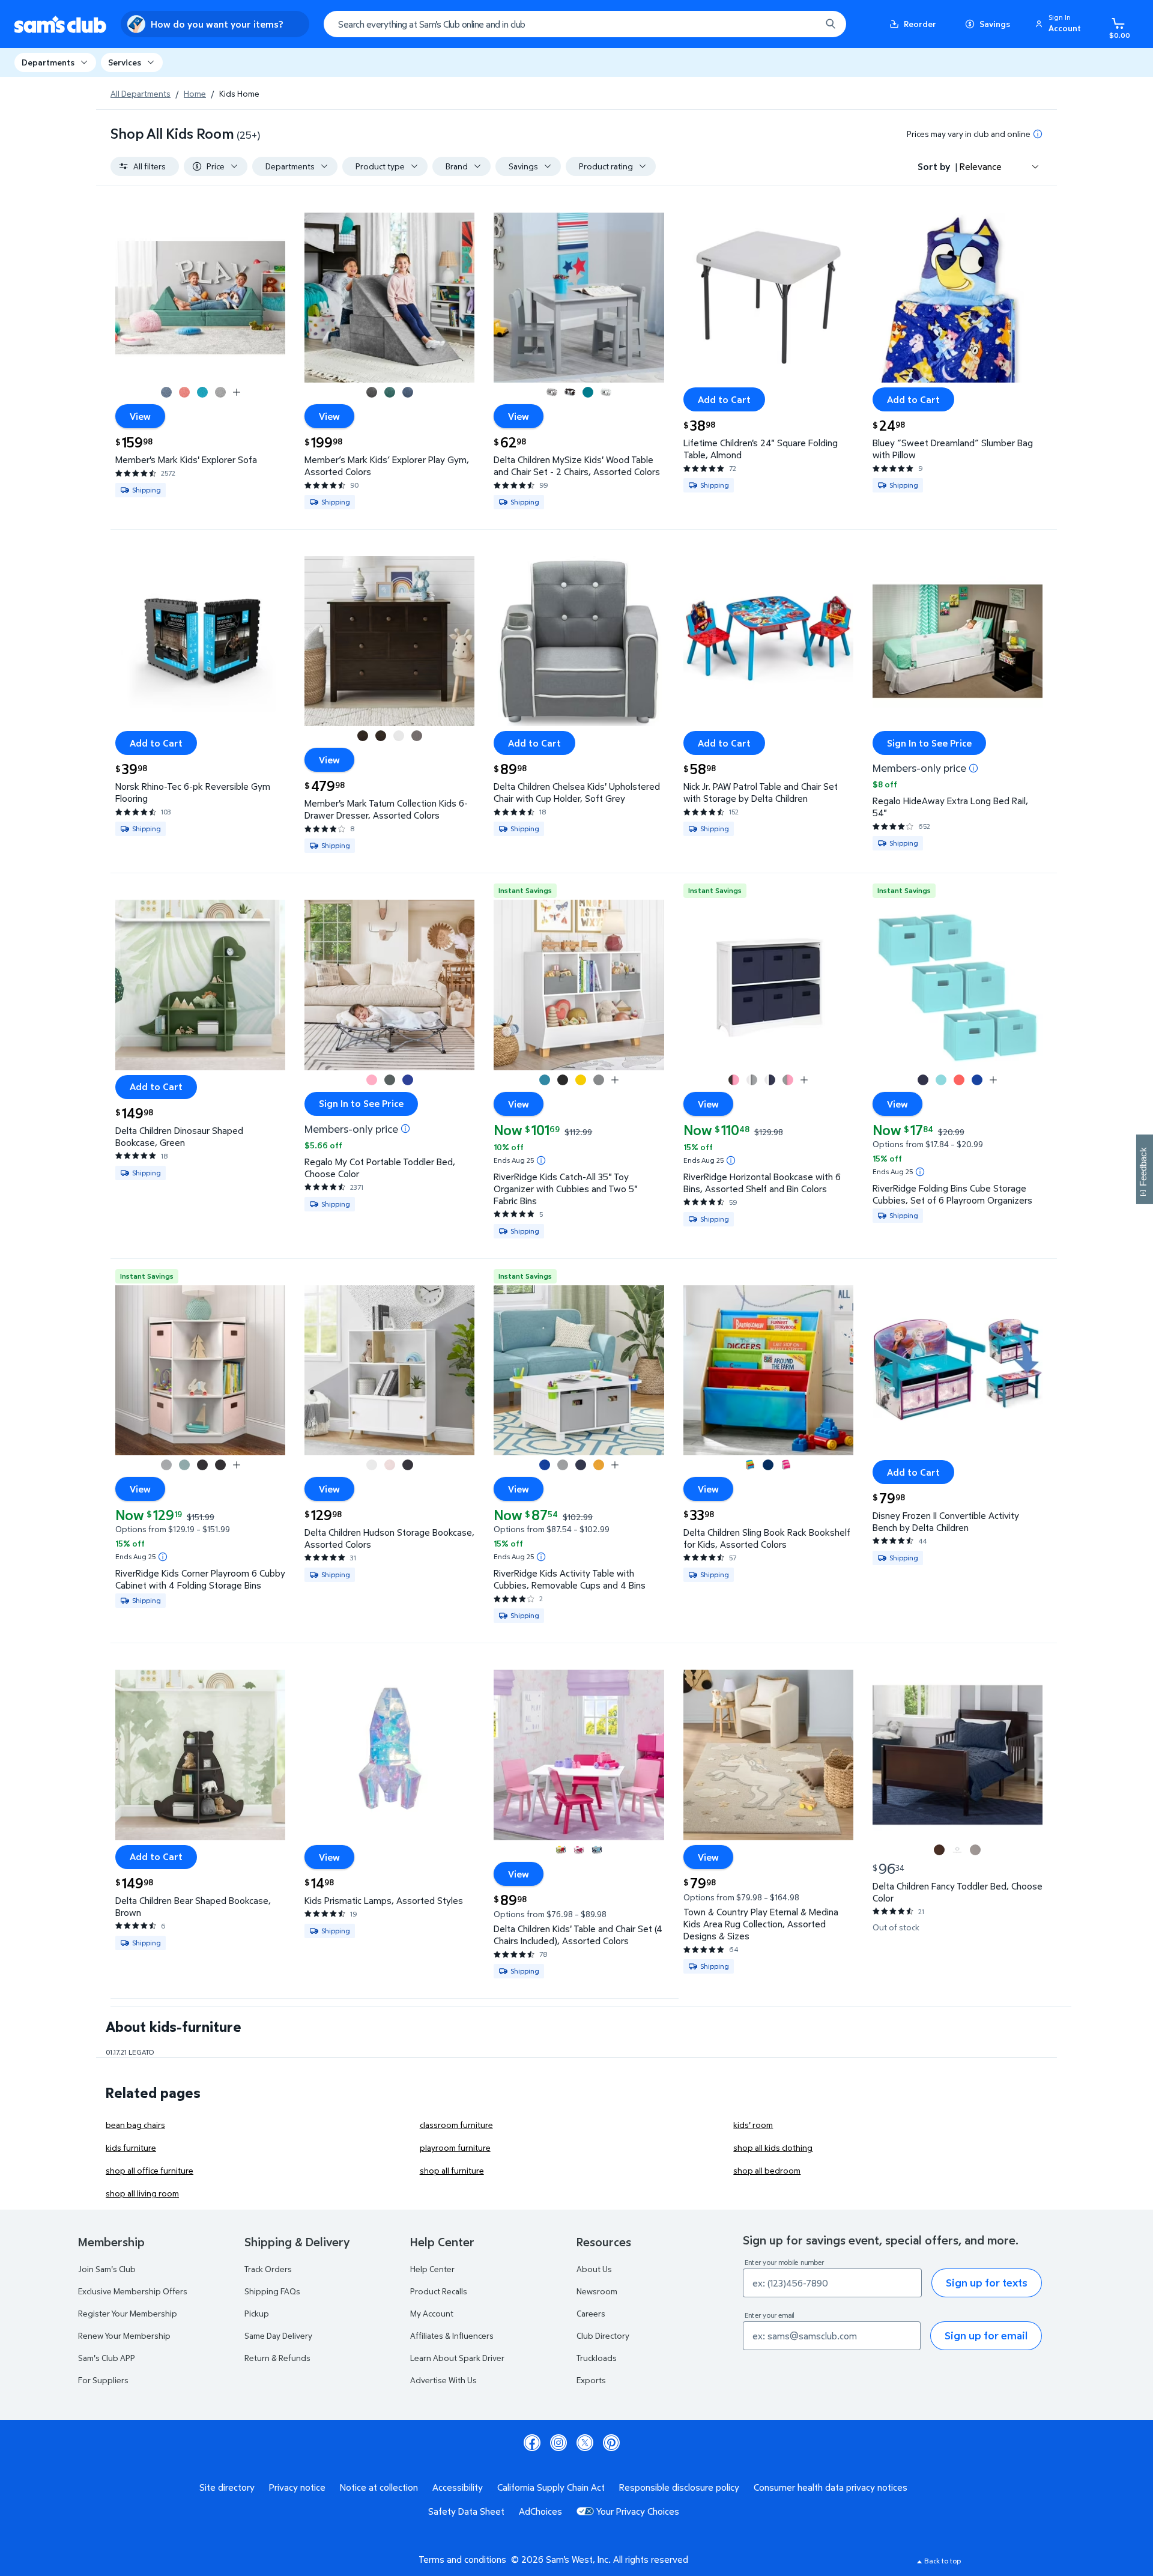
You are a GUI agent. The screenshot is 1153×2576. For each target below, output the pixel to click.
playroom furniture (455, 2147)
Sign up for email (986, 2335)
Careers (591, 2313)
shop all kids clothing (773, 2147)
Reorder (920, 24)
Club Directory (603, 2335)
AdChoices (540, 2511)
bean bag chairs (135, 2125)
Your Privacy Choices (638, 2511)
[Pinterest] (611, 2443)
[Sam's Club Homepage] (60, 24)
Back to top (943, 2561)
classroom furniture (456, 2125)
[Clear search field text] (803, 24)
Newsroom (597, 2291)
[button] (1060, 24)
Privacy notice (297, 2487)
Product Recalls (439, 2291)
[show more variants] (237, 392)
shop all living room (142, 2193)
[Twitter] (585, 2443)
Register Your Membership (128, 2313)
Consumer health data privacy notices (831, 2487)
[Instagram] (558, 2443)
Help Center (432, 2269)
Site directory (227, 2487)
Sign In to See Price (929, 743)
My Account (432, 2313)
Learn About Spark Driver (457, 2358)
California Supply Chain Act (551, 2487)
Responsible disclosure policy (679, 2487)
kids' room (753, 2125)
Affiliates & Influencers (452, 2335)
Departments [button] (48, 62)
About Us (594, 2269)
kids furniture (131, 2147)
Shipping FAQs (272, 2291)
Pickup (257, 2313)
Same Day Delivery (278, 2335)
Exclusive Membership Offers (133, 2291)
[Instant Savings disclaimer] (541, 1160)
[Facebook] (532, 2443)
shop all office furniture (150, 2170)
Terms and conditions (462, 2559)
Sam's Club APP (107, 2358)
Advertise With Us (443, 2380)
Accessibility (458, 2487)
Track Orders (268, 2269)
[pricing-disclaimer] (1038, 134)
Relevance (981, 166)
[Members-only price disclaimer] (973, 768)
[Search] (831, 24)
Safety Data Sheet (466, 2511)
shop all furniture (452, 2170)
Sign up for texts (987, 2283)
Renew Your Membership (124, 2335)
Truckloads (597, 2358)
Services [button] (125, 62)
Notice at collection (379, 2487)
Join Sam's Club (107, 2269)
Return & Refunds (277, 2358)
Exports (591, 2380)
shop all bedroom (767, 2170)
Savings (995, 24)
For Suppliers (103, 2380)
